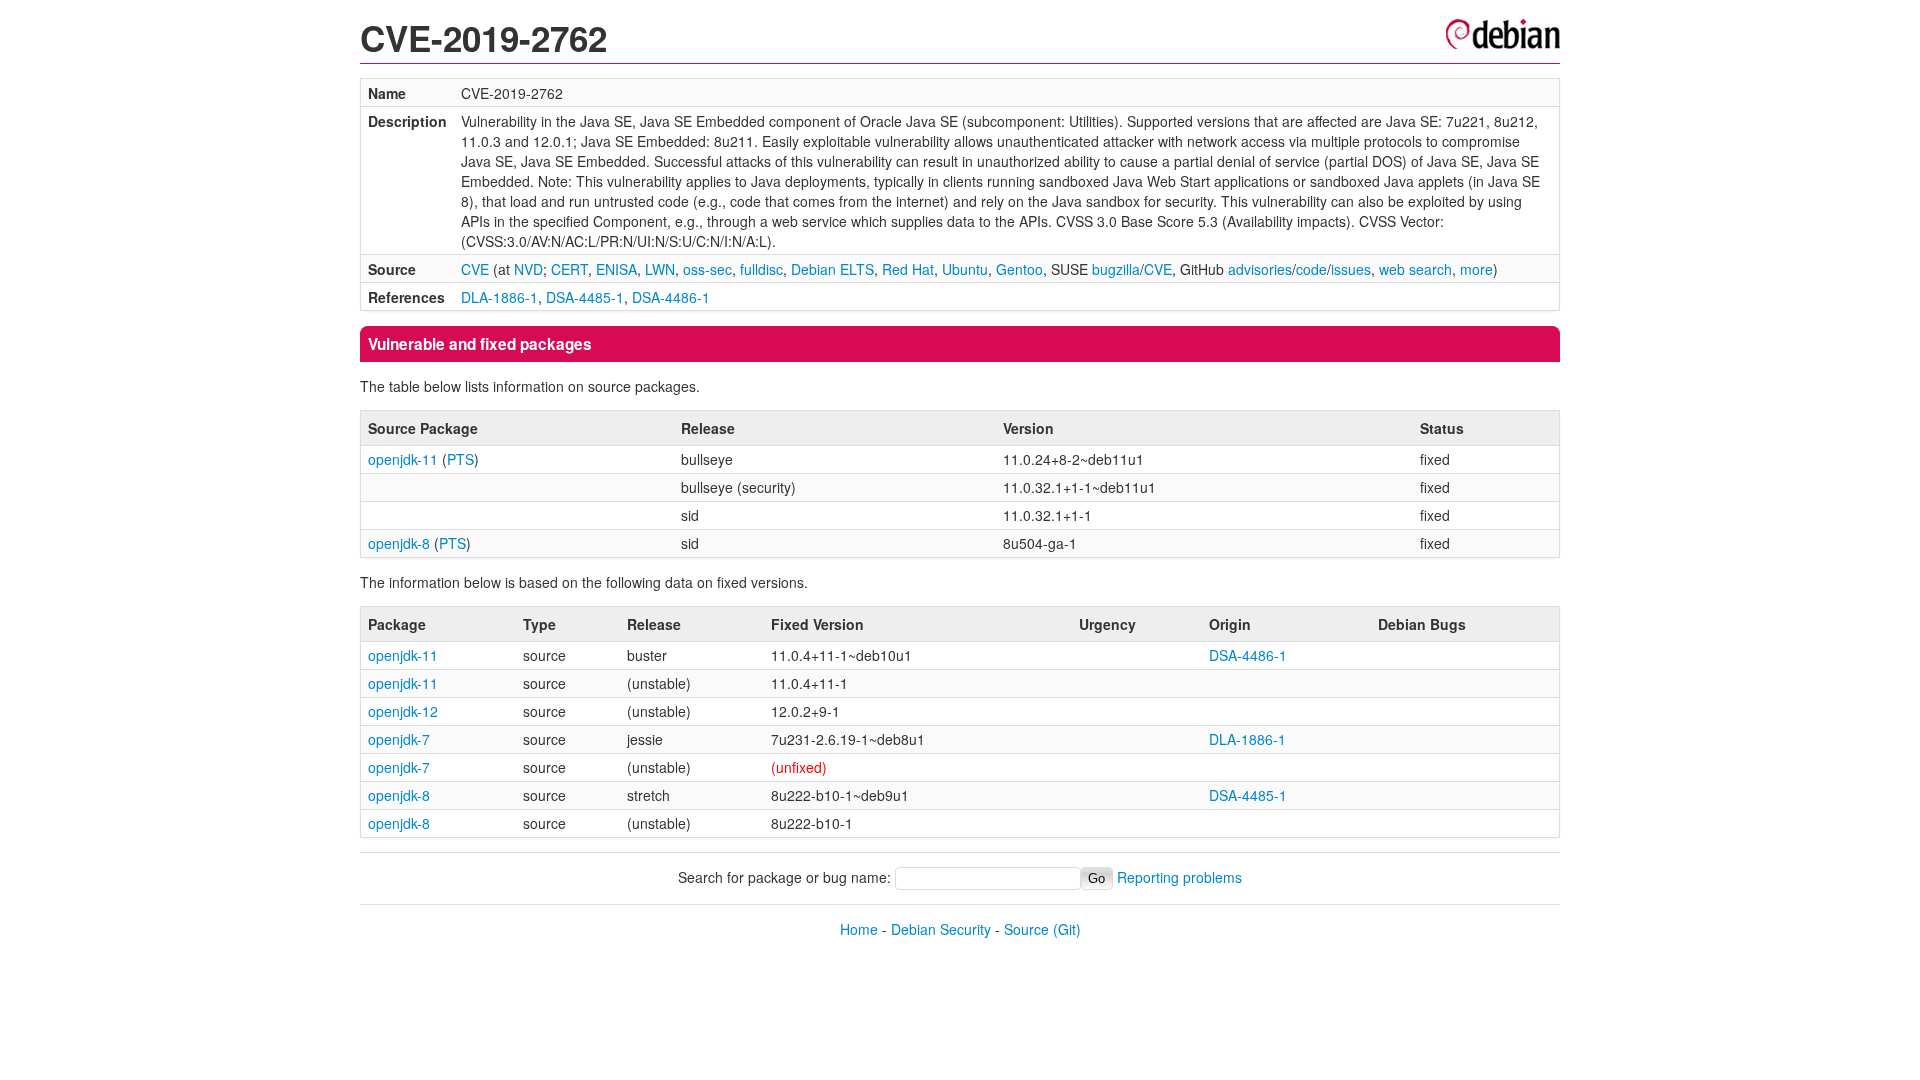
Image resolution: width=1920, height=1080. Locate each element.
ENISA (616, 269)
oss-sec (707, 269)
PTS (460, 459)
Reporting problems (1179, 877)
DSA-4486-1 (671, 297)
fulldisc (761, 269)
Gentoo (1019, 269)
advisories (1260, 269)
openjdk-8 (399, 543)
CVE (475, 269)
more (1476, 269)
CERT (569, 269)
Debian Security (941, 929)
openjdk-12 (403, 711)
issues (1351, 269)
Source (1026, 929)
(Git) (1067, 929)
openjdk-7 (399, 739)
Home (859, 929)
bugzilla (1116, 269)
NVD (528, 269)
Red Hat (908, 269)
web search (1415, 269)
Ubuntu (965, 269)
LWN (660, 269)
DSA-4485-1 (585, 297)
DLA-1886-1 (499, 297)
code (1311, 269)
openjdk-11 (403, 459)
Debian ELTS (832, 269)
